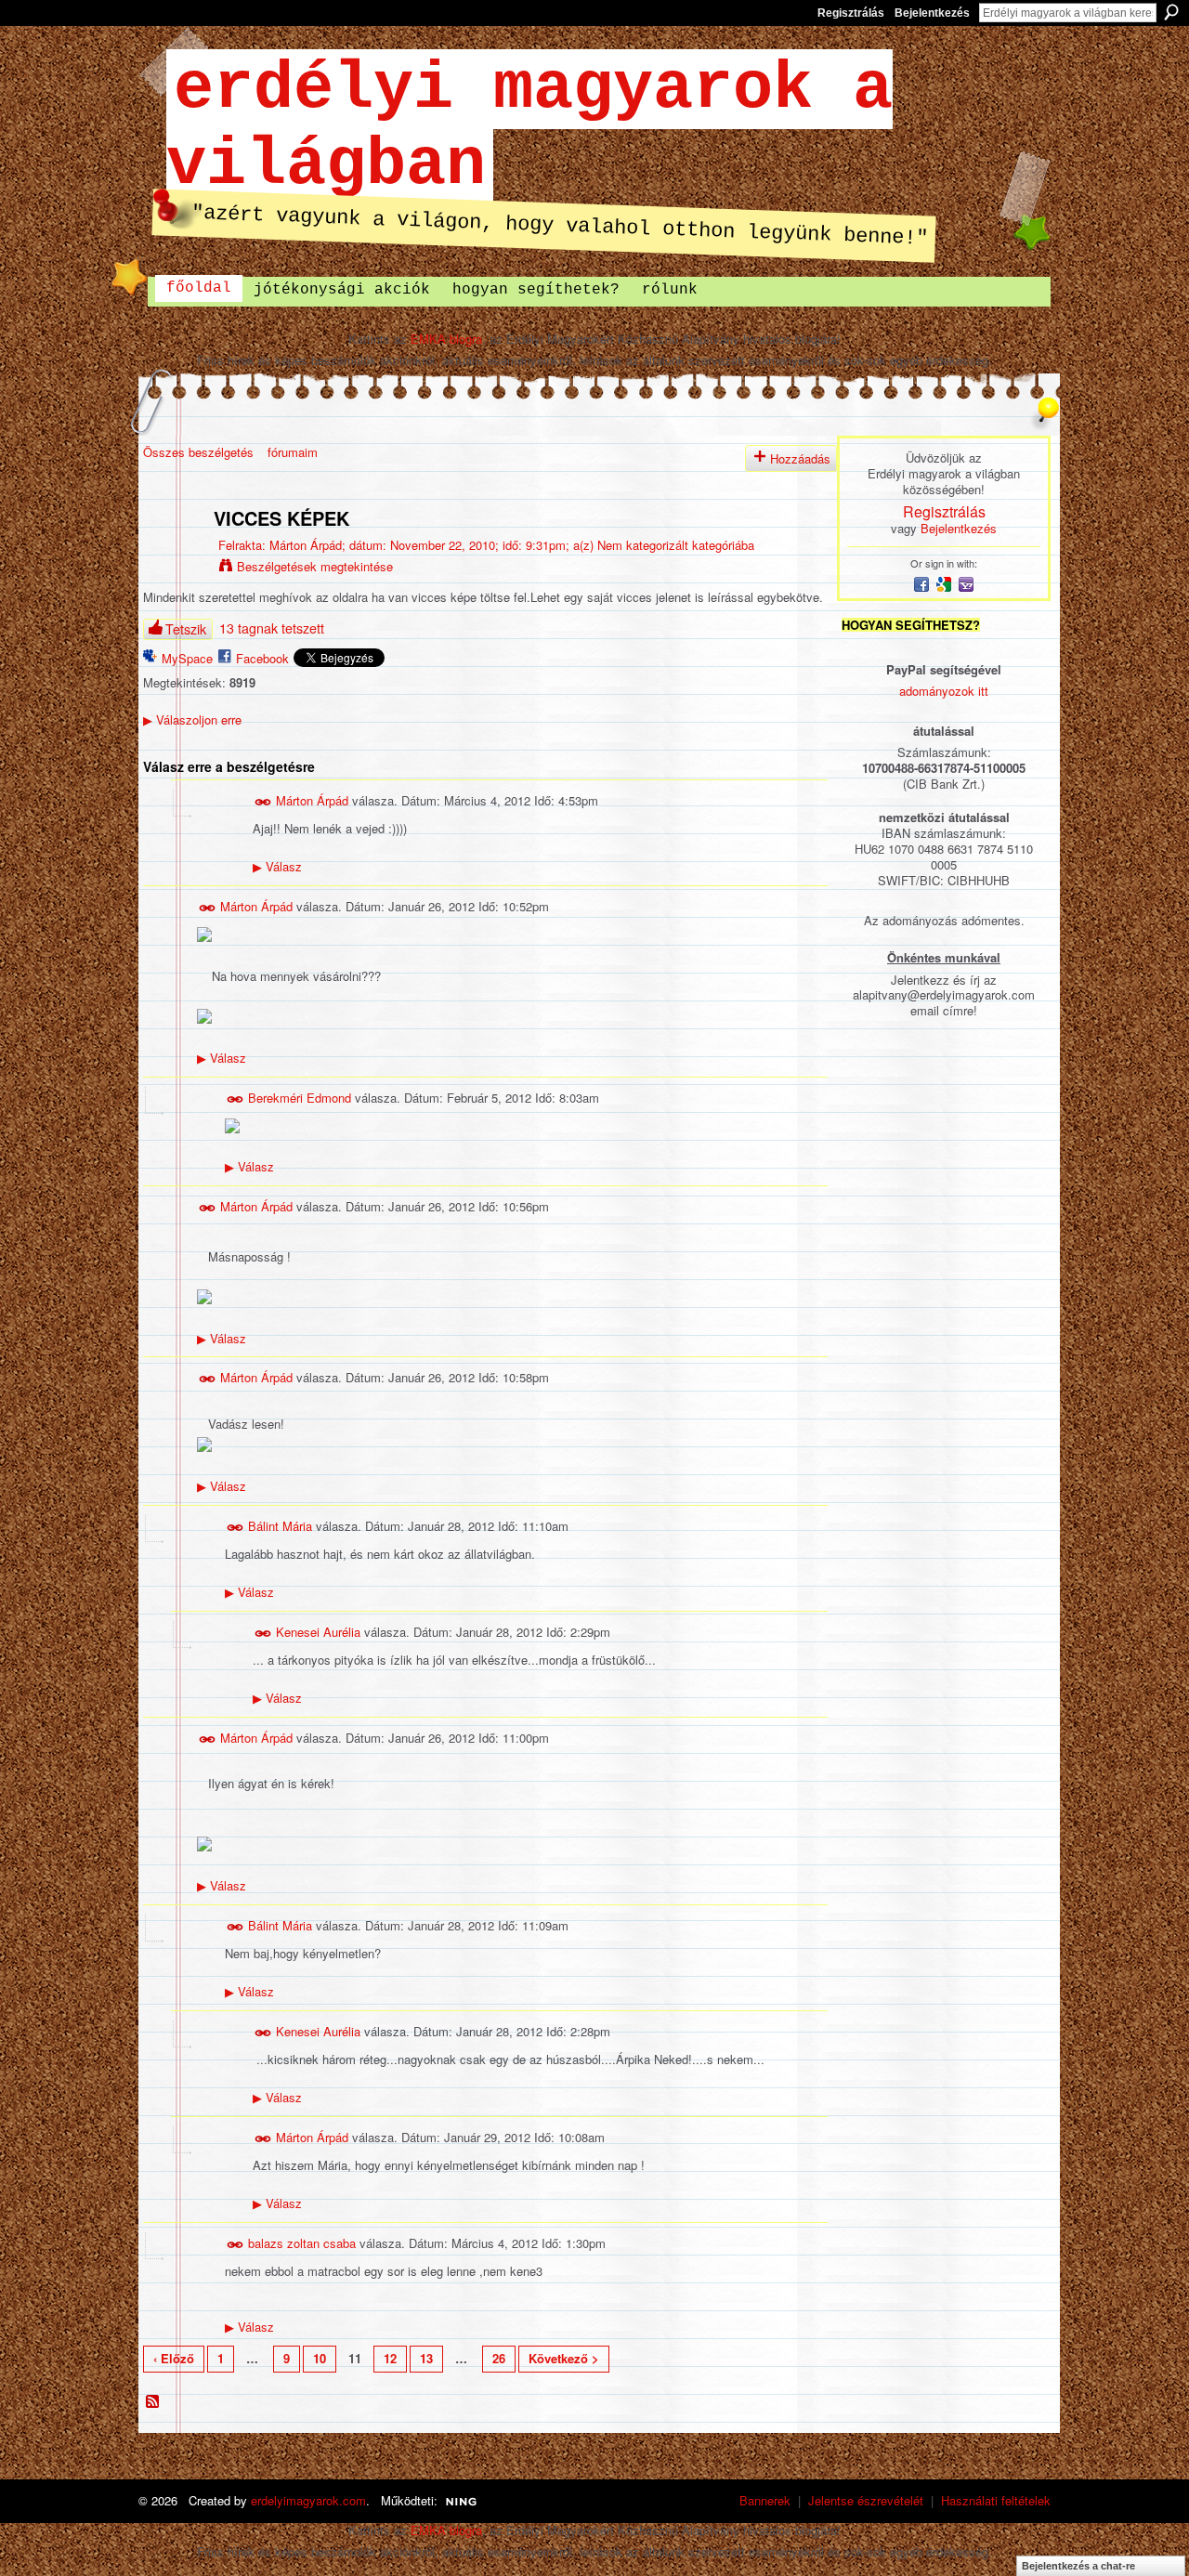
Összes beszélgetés (198, 452)
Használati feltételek (996, 2500)
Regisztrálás (851, 13)
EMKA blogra (446, 339)
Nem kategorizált (643, 545)
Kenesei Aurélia (318, 1632)
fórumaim (293, 452)
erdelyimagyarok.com (308, 2500)
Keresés (1171, 12)
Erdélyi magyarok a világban (529, 127)
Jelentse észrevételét (866, 2500)
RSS (153, 2402)
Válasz (277, 866)
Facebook (262, 658)
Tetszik (186, 629)
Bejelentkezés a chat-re (1078, 2566)
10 (320, 2358)
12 (390, 2358)
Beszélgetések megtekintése (315, 566)
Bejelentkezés (932, 13)
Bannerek (765, 2500)
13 (426, 2358)
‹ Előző (174, 2358)
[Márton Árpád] (173, 558)
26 (499, 2358)
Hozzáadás (800, 458)
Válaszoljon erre (192, 719)
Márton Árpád (306, 545)
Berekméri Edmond (300, 1098)
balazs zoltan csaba (302, 2242)
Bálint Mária (280, 1526)
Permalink (263, 802)
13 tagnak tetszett (272, 628)
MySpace (187, 658)
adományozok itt (944, 691)
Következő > (564, 2358)
